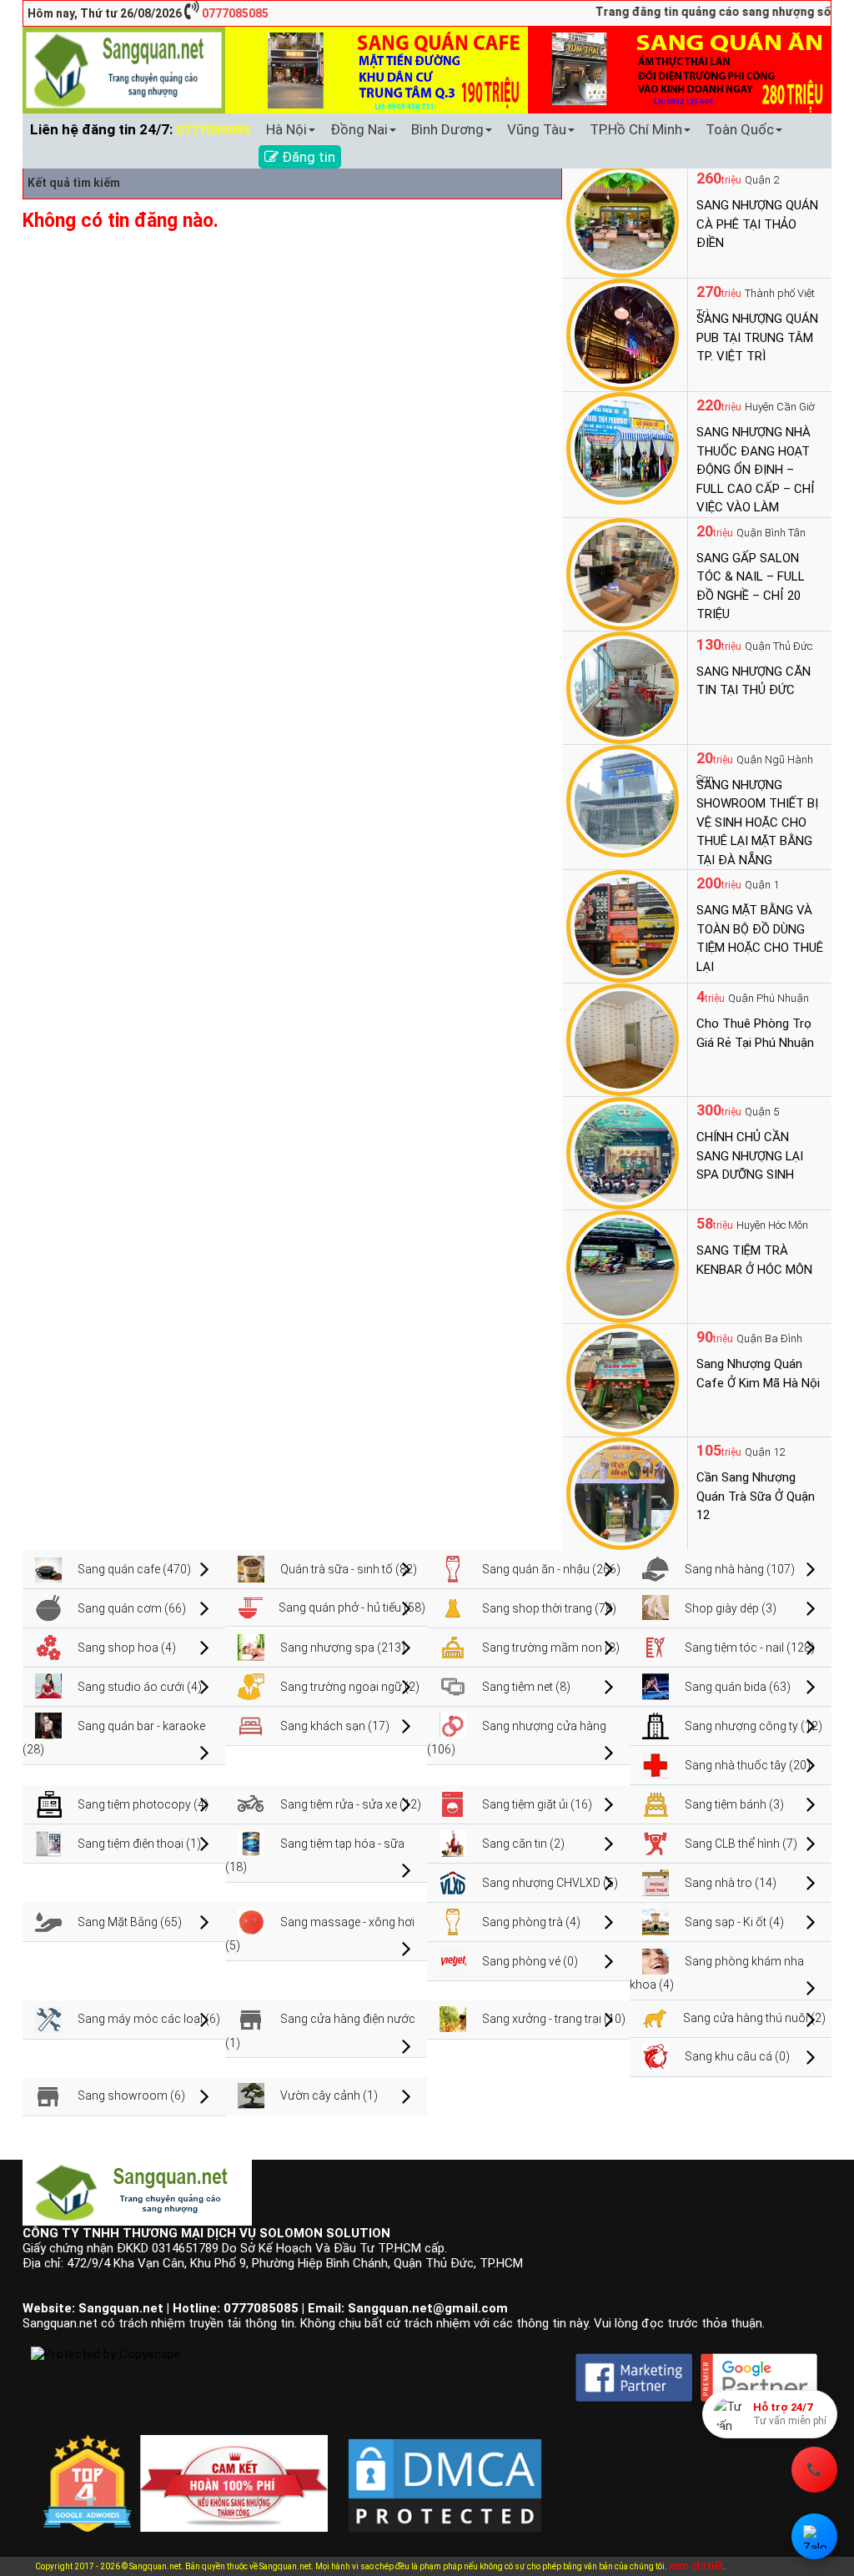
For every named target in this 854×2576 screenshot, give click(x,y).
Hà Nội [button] (286, 129)
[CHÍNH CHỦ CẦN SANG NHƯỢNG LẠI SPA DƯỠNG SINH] (623, 1152)
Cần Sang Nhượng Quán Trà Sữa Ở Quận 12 (756, 1496)
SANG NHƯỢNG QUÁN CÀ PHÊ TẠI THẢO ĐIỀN (757, 224)
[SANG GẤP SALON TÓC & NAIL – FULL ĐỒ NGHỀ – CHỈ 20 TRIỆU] (623, 573)
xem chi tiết (696, 2566)
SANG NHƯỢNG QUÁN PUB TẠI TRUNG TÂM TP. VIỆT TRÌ (757, 337)
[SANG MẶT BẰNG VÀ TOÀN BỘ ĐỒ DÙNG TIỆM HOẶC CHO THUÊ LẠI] (623, 925)
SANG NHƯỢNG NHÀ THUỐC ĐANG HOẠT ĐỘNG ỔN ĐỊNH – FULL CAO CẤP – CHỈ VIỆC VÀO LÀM (756, 470)
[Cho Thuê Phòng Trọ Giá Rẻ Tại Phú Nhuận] (623, 1039)
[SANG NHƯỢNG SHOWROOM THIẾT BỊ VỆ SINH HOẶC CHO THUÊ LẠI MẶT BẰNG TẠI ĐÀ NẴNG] (623, 800)
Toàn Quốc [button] (740, 129)
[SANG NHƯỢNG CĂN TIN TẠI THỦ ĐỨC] (623, 687)
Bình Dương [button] (447, 129)
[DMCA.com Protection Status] (445, 2473)
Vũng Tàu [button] (537, 129)
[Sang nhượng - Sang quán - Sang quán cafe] (124, 69)
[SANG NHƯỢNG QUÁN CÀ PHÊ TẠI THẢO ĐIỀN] (623, 220)
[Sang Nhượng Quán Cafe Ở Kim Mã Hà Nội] (623, 1379)
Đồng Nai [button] (359, 129)
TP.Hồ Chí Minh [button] (636, 129)
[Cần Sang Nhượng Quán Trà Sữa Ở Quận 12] (623, 1492)
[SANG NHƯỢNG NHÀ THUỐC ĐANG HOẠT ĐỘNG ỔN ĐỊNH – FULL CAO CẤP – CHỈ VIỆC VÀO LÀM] (623, 447)
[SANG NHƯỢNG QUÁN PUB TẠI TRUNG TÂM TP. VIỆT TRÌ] (623, 334)
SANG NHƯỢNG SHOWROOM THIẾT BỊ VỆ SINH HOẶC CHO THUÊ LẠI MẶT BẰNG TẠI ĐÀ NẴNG (757, 823)
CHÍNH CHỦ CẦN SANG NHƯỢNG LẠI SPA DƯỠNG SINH (750, 1156)
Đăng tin (307, 157)
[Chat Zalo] (814, 2536)
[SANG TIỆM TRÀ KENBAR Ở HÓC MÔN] (623, 1265)
